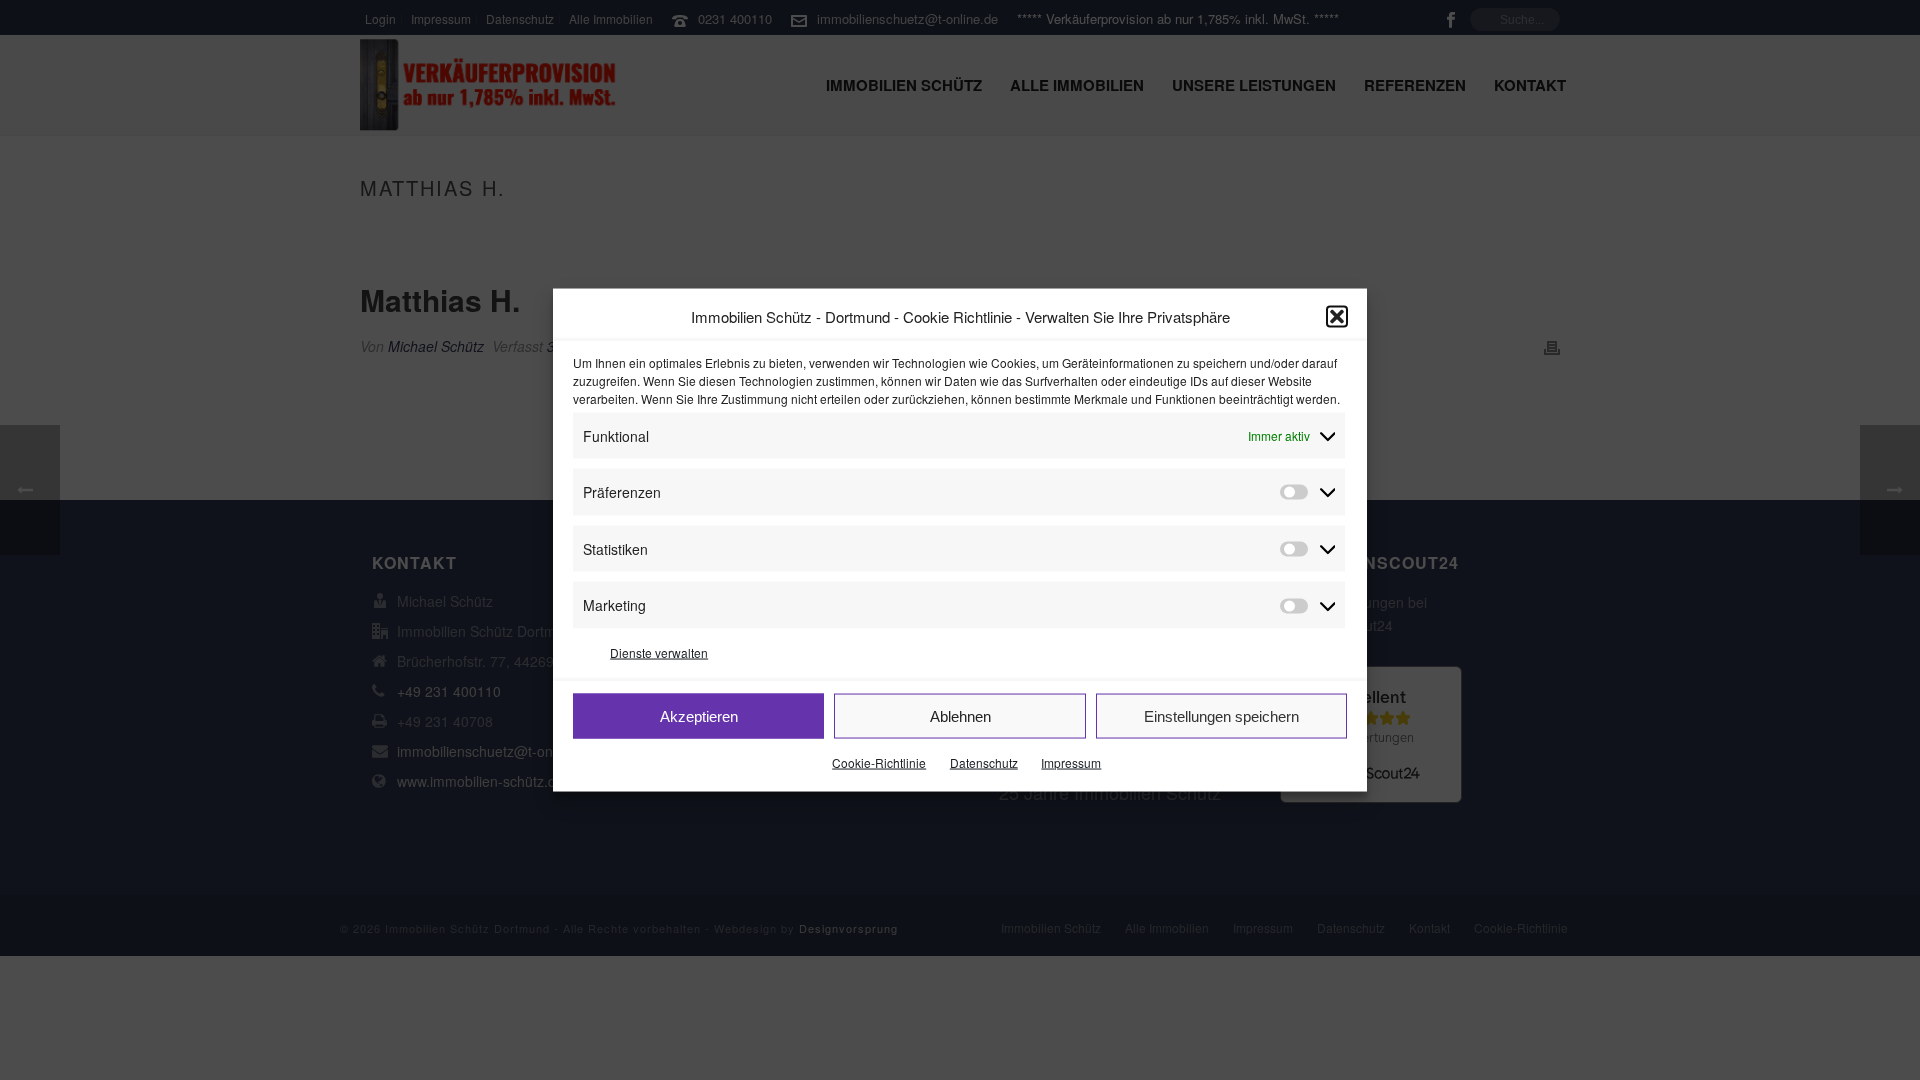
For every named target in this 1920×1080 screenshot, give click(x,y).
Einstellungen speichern (1221, 715)
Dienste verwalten (659, 651)
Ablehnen (960, 715)
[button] (1337, 317)
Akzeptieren (699, 715)
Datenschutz (984, 762)
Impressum (1071, 762)
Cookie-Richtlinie (879, 762)
